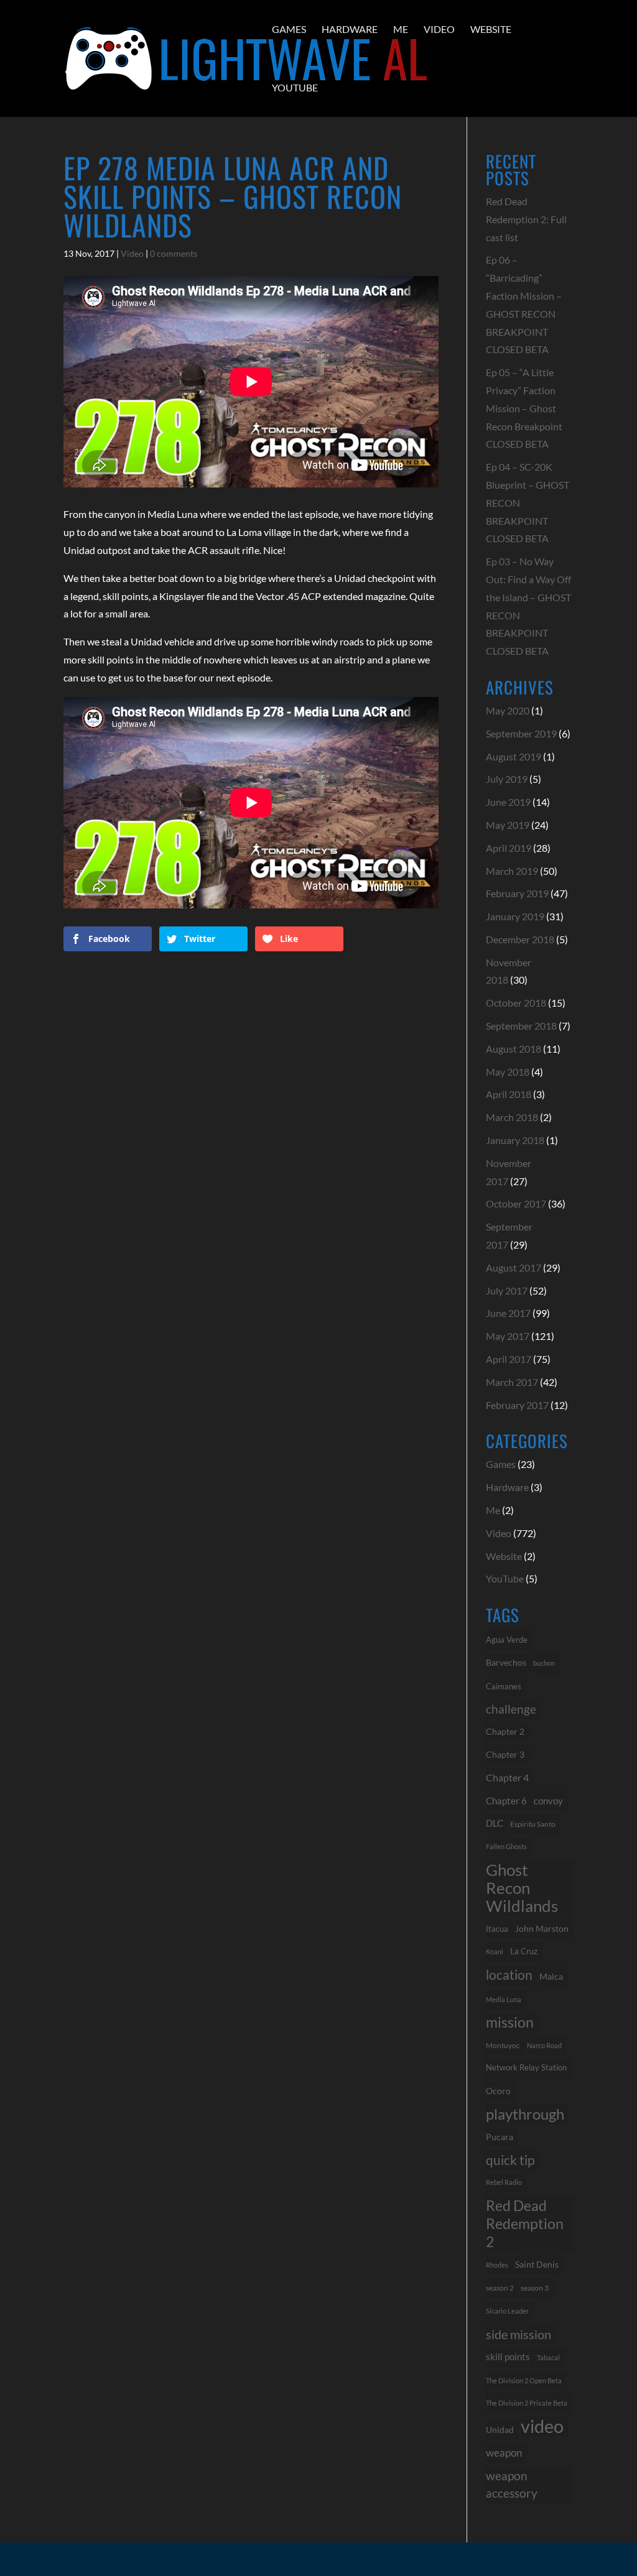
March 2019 (512, 871)
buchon (544, 1663)
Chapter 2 (505, 1731)
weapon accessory (512, 2485)
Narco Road (544, 2045)
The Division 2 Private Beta (527, 2403)
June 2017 (508, 1313)
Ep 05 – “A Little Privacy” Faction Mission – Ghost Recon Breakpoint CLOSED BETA (524, 408)
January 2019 (515, 916)
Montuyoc (503, 2045)
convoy (548, 1801)
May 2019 (508, 825)
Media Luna (504, 1999)
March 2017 (512, 1382)
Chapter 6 (506, 1801)
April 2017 (509, 1359)
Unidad (500, 2430)
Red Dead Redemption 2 (525, 2223)
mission (510, 2022)
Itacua (497, 1929)
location (509, 1974)
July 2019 (507, 779)
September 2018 (521, 1026)
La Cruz (524, 1951)
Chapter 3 (505, 1754)
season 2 (500, 2288)
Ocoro (498, 2091)
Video (439, 29)
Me (401, 29)
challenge (511, 1709)
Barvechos (506, 1663)
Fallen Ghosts (506, 1846)
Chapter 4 (507, 1778)
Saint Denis (537, 2264)
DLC (495, 1823)
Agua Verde (507, 1640)
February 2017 (517, 1405)
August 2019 (514, 756)
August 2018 (514, 1049)
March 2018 (512, 1117)
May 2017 (508, 1336)
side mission (518, 2334)
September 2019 (521, 733)
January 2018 (515, 1140)
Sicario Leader (507, 2311)
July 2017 (507, 1290)
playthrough (525, 2114)
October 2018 (516, 1003)
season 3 (535, 2287)
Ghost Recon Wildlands (522, 1888)
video (542, 2426)
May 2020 (508, 710)
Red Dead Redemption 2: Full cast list (526, 219)
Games (289, 29)
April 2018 (509, 1094)
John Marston (542, 1928)
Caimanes (504, 1686)
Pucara (500, 2137)
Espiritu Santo (533, 1824)
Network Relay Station (526, 2068)
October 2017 (516, 1203)
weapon (504, 2453)
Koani (495, 1951)
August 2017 (514, 1267)
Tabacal (548, 2357)
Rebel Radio (504, 2182)
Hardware (350, 29)
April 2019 (509, 848)
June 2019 (508, 802)
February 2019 (517, 893)
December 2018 (520, 939)
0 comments (174, 253)
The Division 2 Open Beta (524, 2380)
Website (491, 29)
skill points (508, 2357)
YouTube (295, 87)
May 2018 (508, 1072)
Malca (551, 1976)
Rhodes (497, 2265)
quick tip (510, 2160)
